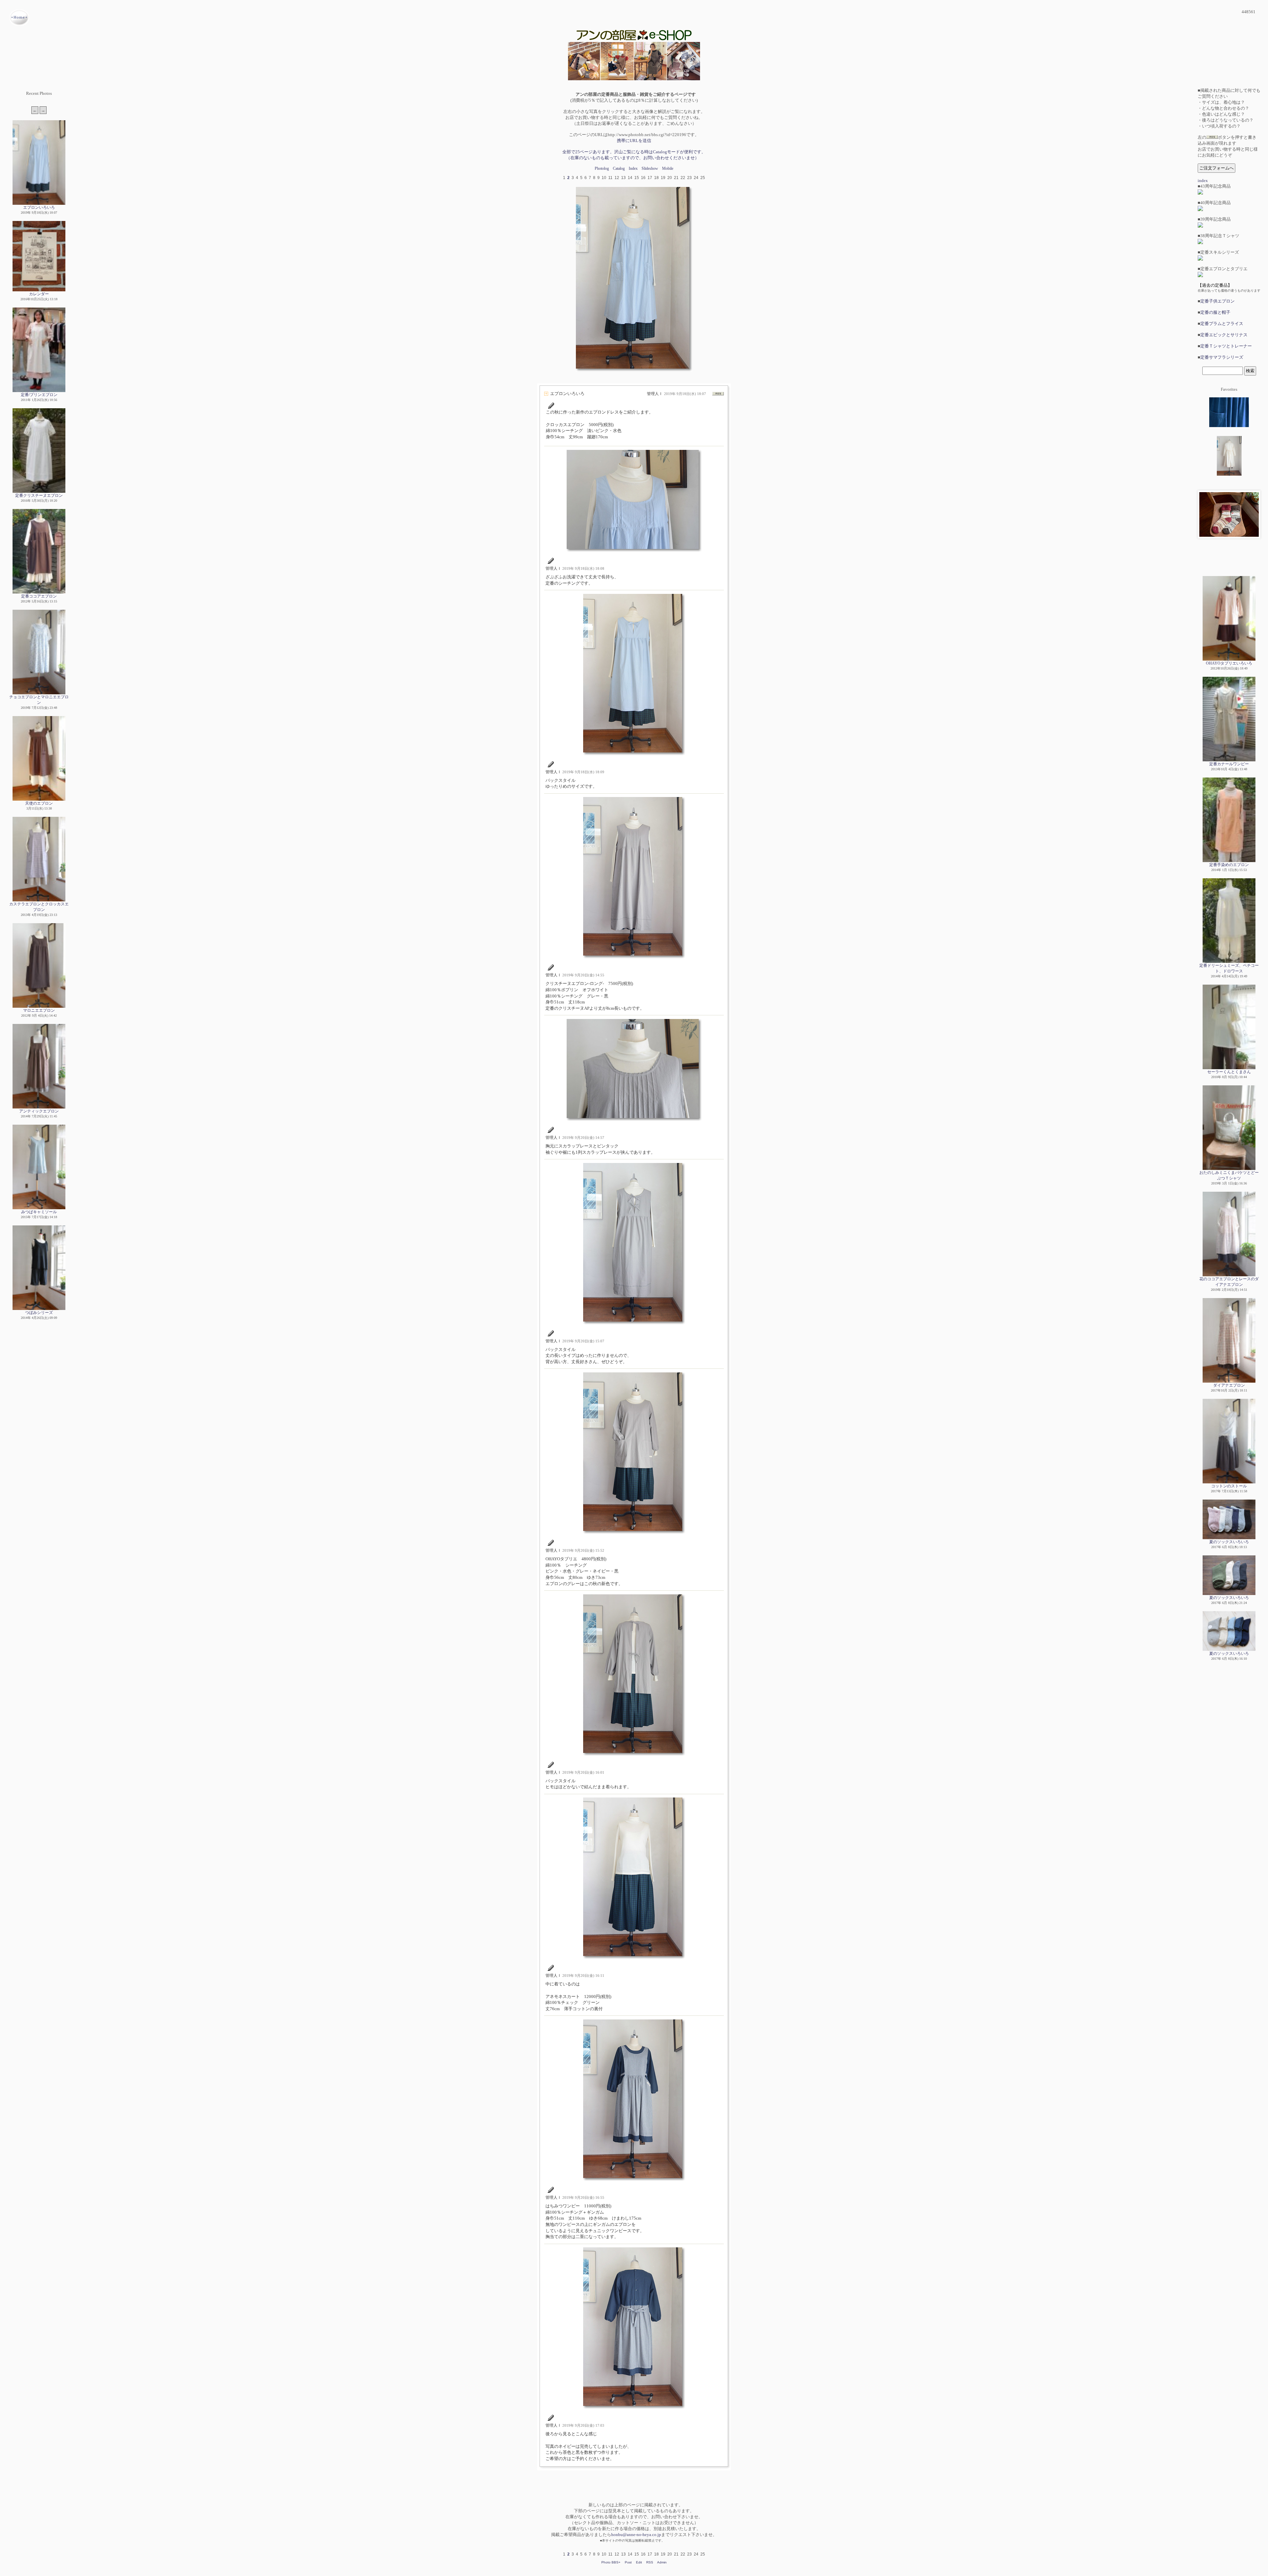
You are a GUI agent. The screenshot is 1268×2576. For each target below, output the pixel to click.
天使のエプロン (39, 803)
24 (696, 178)
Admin (662, 2562)
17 (650, 178)
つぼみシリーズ (39, 1313)
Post (628, 2562)
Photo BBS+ (611, 2562)
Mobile (668, 168)
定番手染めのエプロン (1229, 865)
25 (703, 178)
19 (663, 178)
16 (643, 178)
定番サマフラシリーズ (1222, 357)
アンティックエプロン (39, 1111)
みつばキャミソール (39, 1212)
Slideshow (650, 168)
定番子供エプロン (1217, 301)
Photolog (602, 168)
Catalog (619, 168)
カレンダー (39, 294)
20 (670, 178)
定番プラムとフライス (1222, 324)
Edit (639, 2562)
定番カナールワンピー (1229, 764)
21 (676, 178)
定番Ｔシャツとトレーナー (1226, 346)
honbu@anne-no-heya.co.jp (636, 2535)
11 (610, 178)
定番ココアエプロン (39, 596)
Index (633, 168)
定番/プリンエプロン (39, 395)
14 (630, 178)
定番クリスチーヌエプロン (39, 495)
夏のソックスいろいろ (1229, 1542)
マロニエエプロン (39, 1010)
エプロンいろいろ (39, 207)
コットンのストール (1229, 1486)
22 (683, 178)
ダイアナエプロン (1229, 1385)
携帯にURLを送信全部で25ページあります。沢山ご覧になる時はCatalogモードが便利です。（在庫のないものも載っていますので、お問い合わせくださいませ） (634, 149)
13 (623, 178)
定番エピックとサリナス (1224, 335)
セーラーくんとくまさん (1229, 1072)
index (1203, 181)
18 (656, 178)
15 (637, 178)
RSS (650, 2562)
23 (689, 178)
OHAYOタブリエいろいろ (1229, 663)
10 (604, 178)
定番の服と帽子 (1215, 312)
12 (617, 178)
